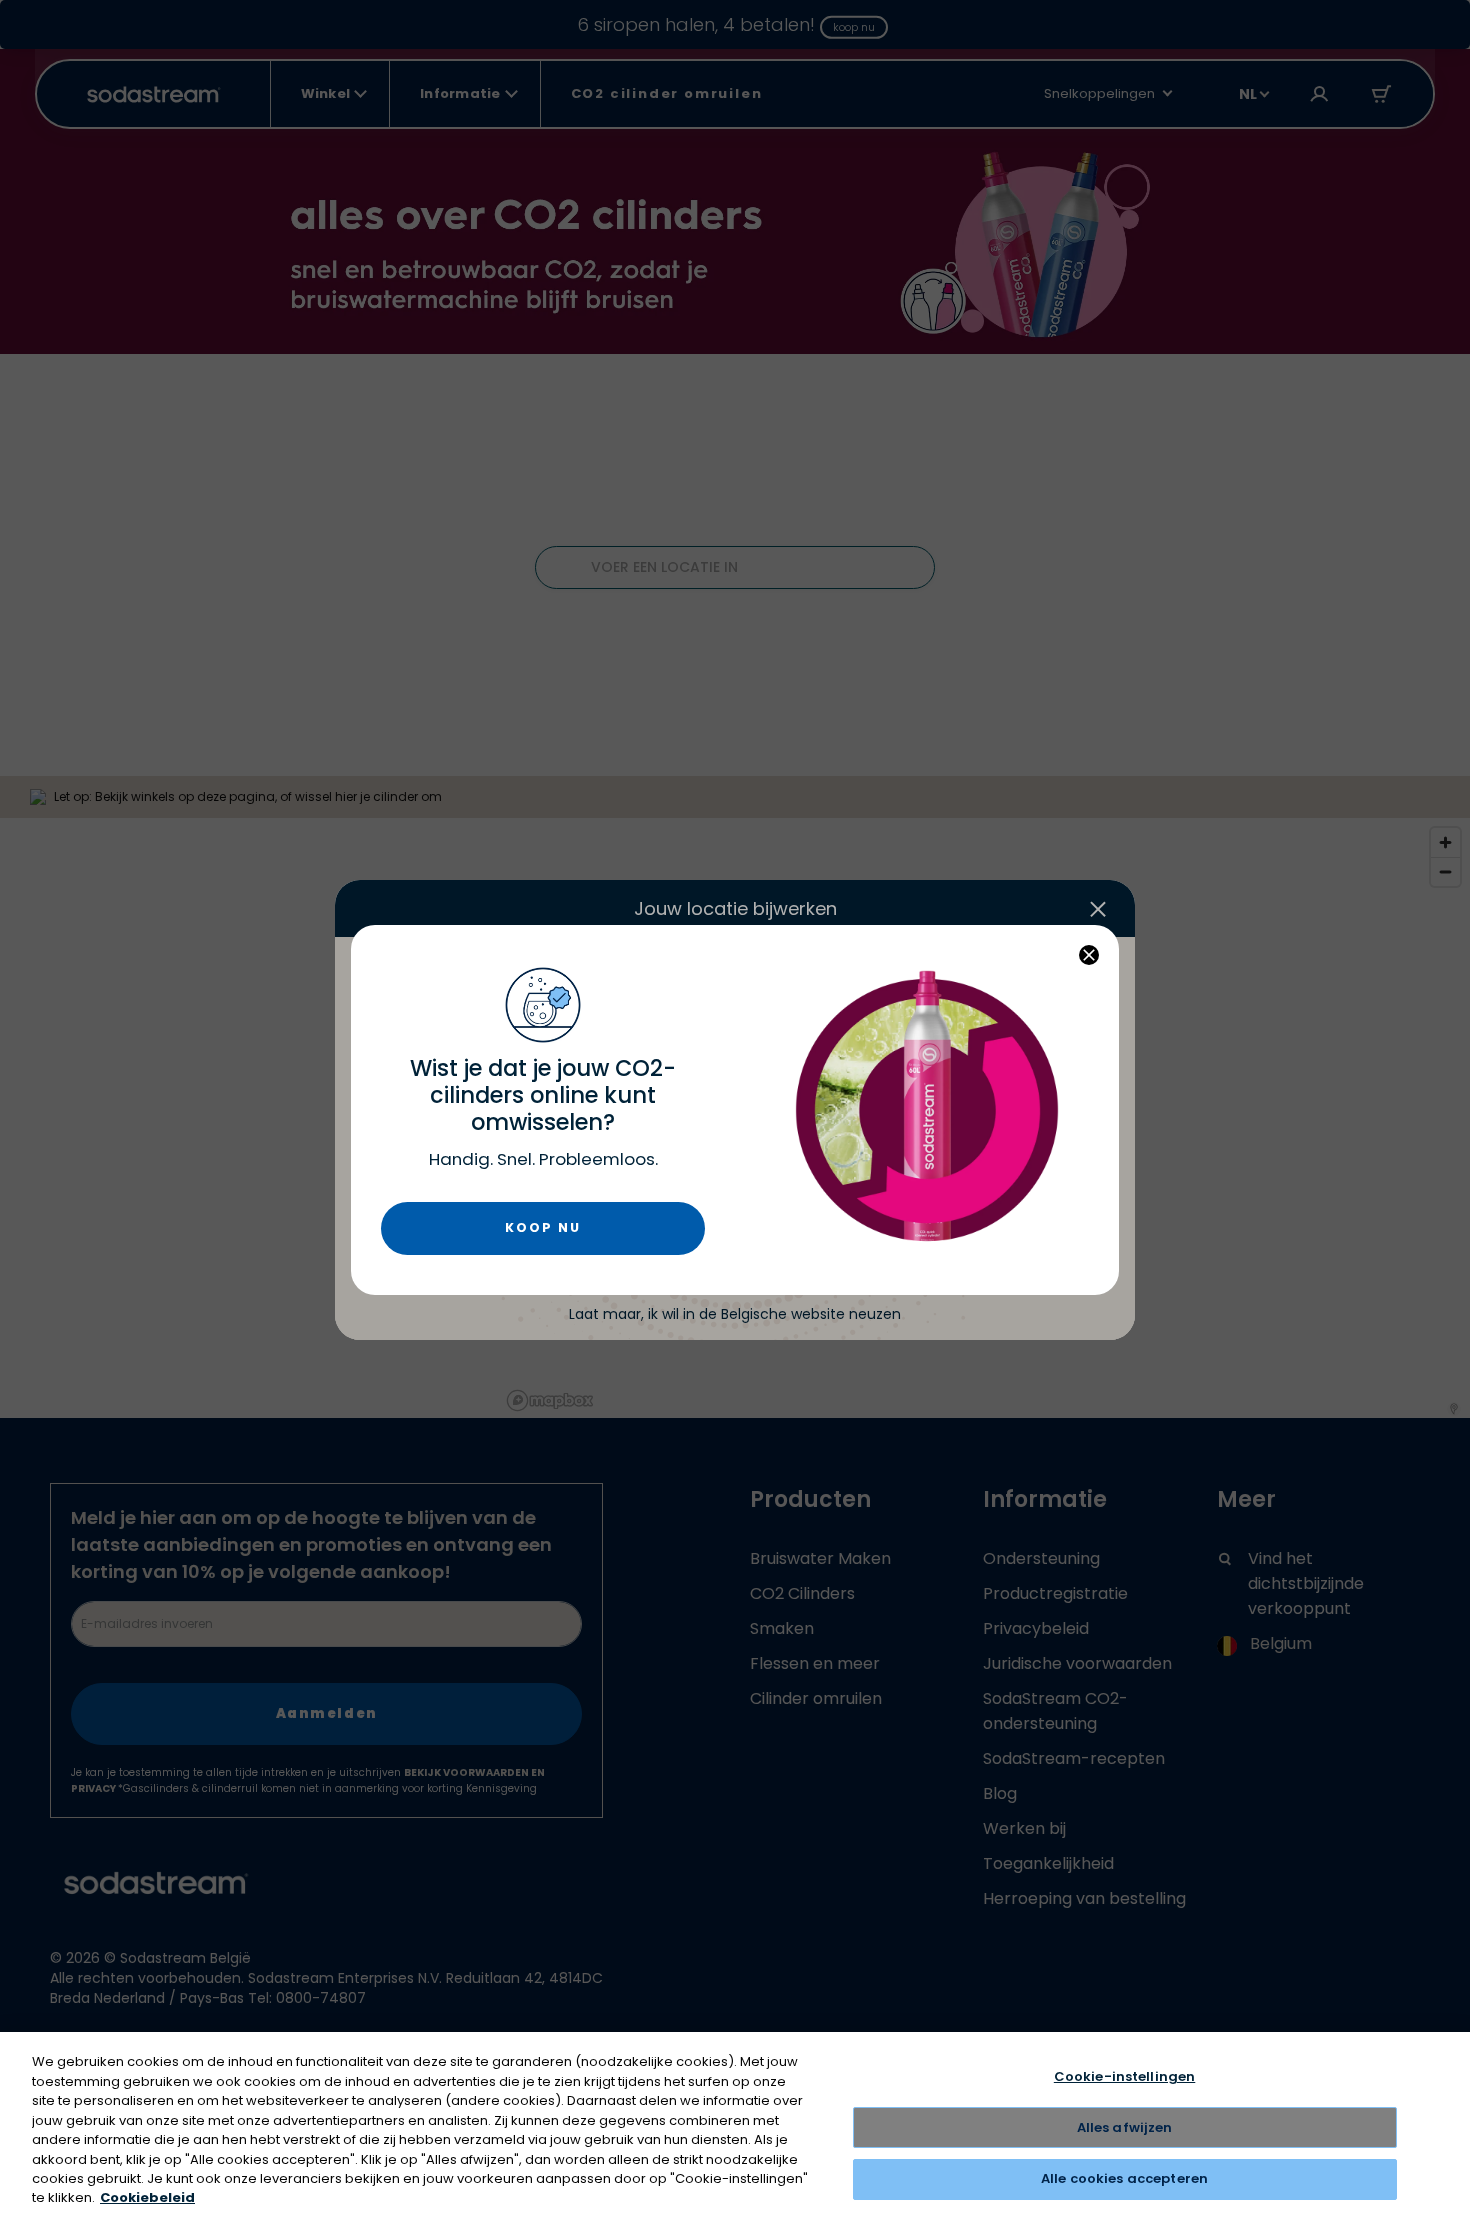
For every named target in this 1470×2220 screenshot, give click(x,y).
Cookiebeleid (147, 2198)
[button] (1089, 955)
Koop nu (543, 1227)
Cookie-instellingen (1124, 2076)
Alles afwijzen (1125, 2127)
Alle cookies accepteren (1124, 2178)
